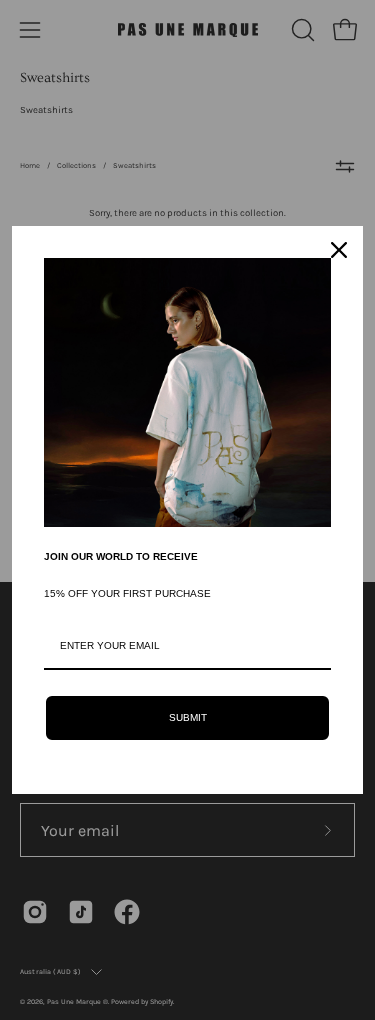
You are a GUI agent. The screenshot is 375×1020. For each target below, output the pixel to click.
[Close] (339, 250)
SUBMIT (188, 717)
